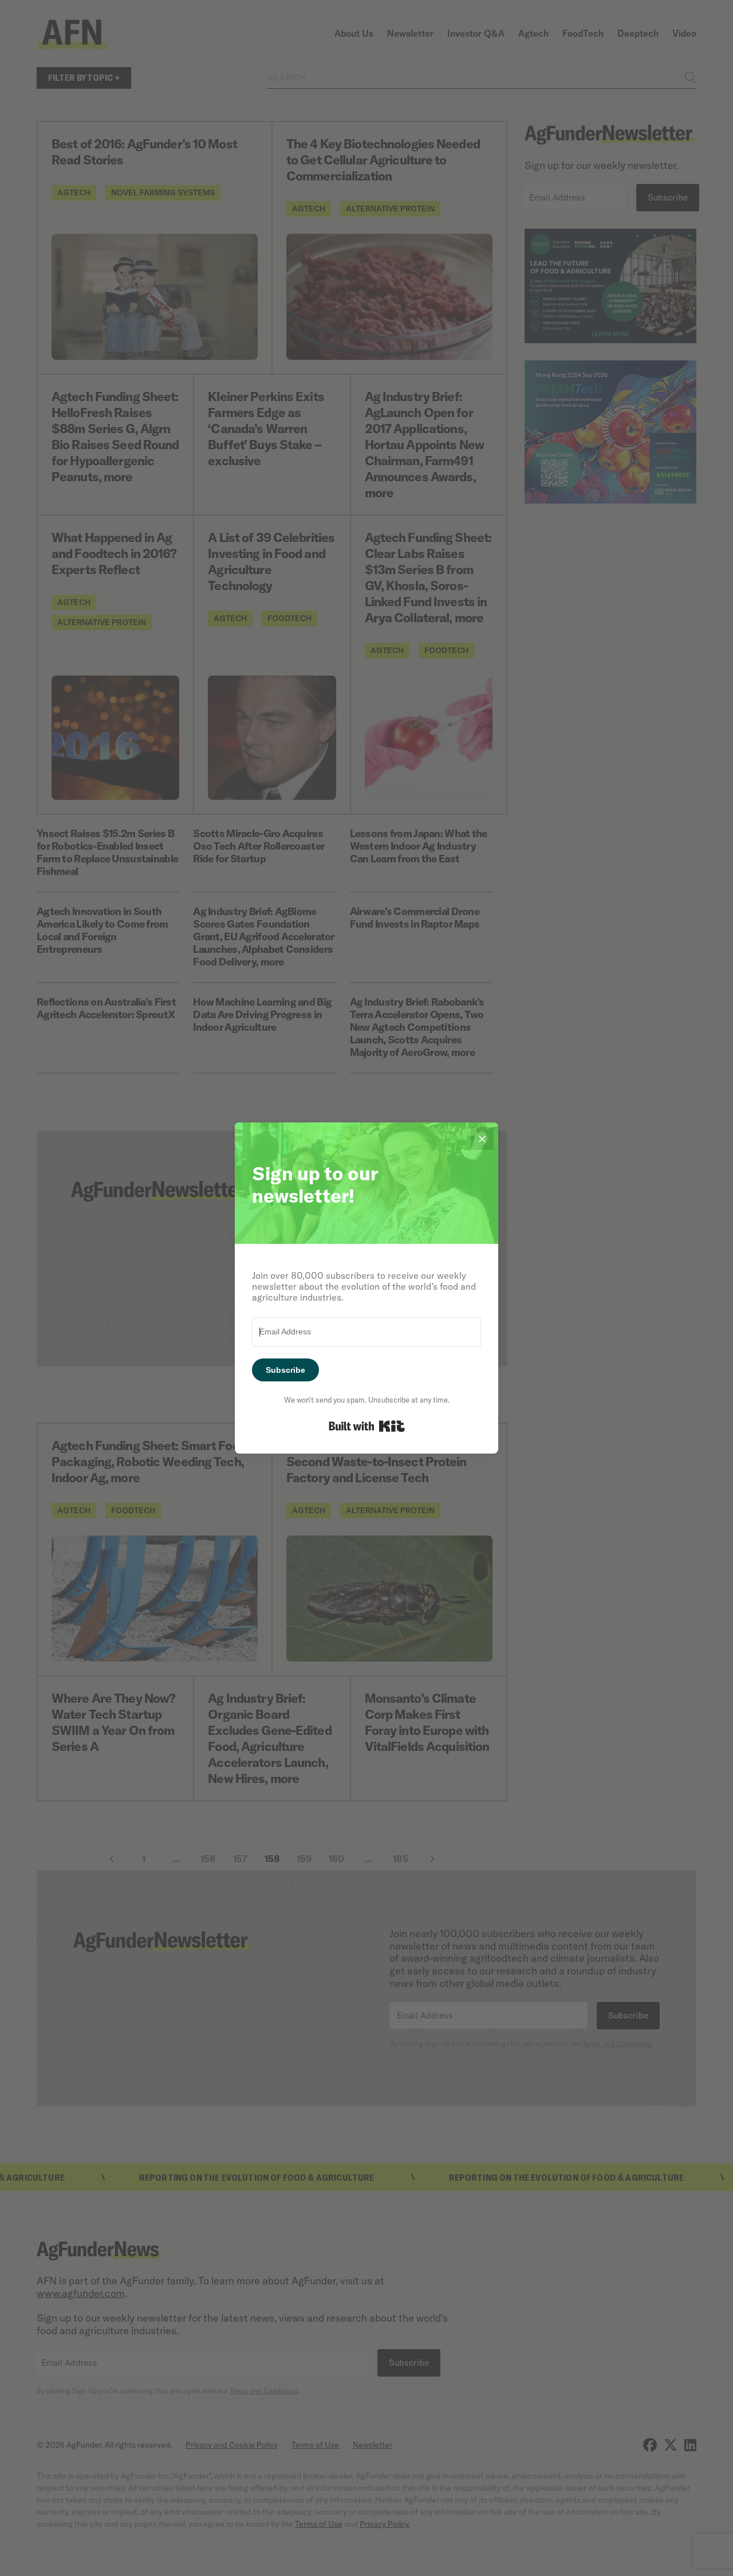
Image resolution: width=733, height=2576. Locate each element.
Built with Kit (367, 1426)
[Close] (482, 1138)
